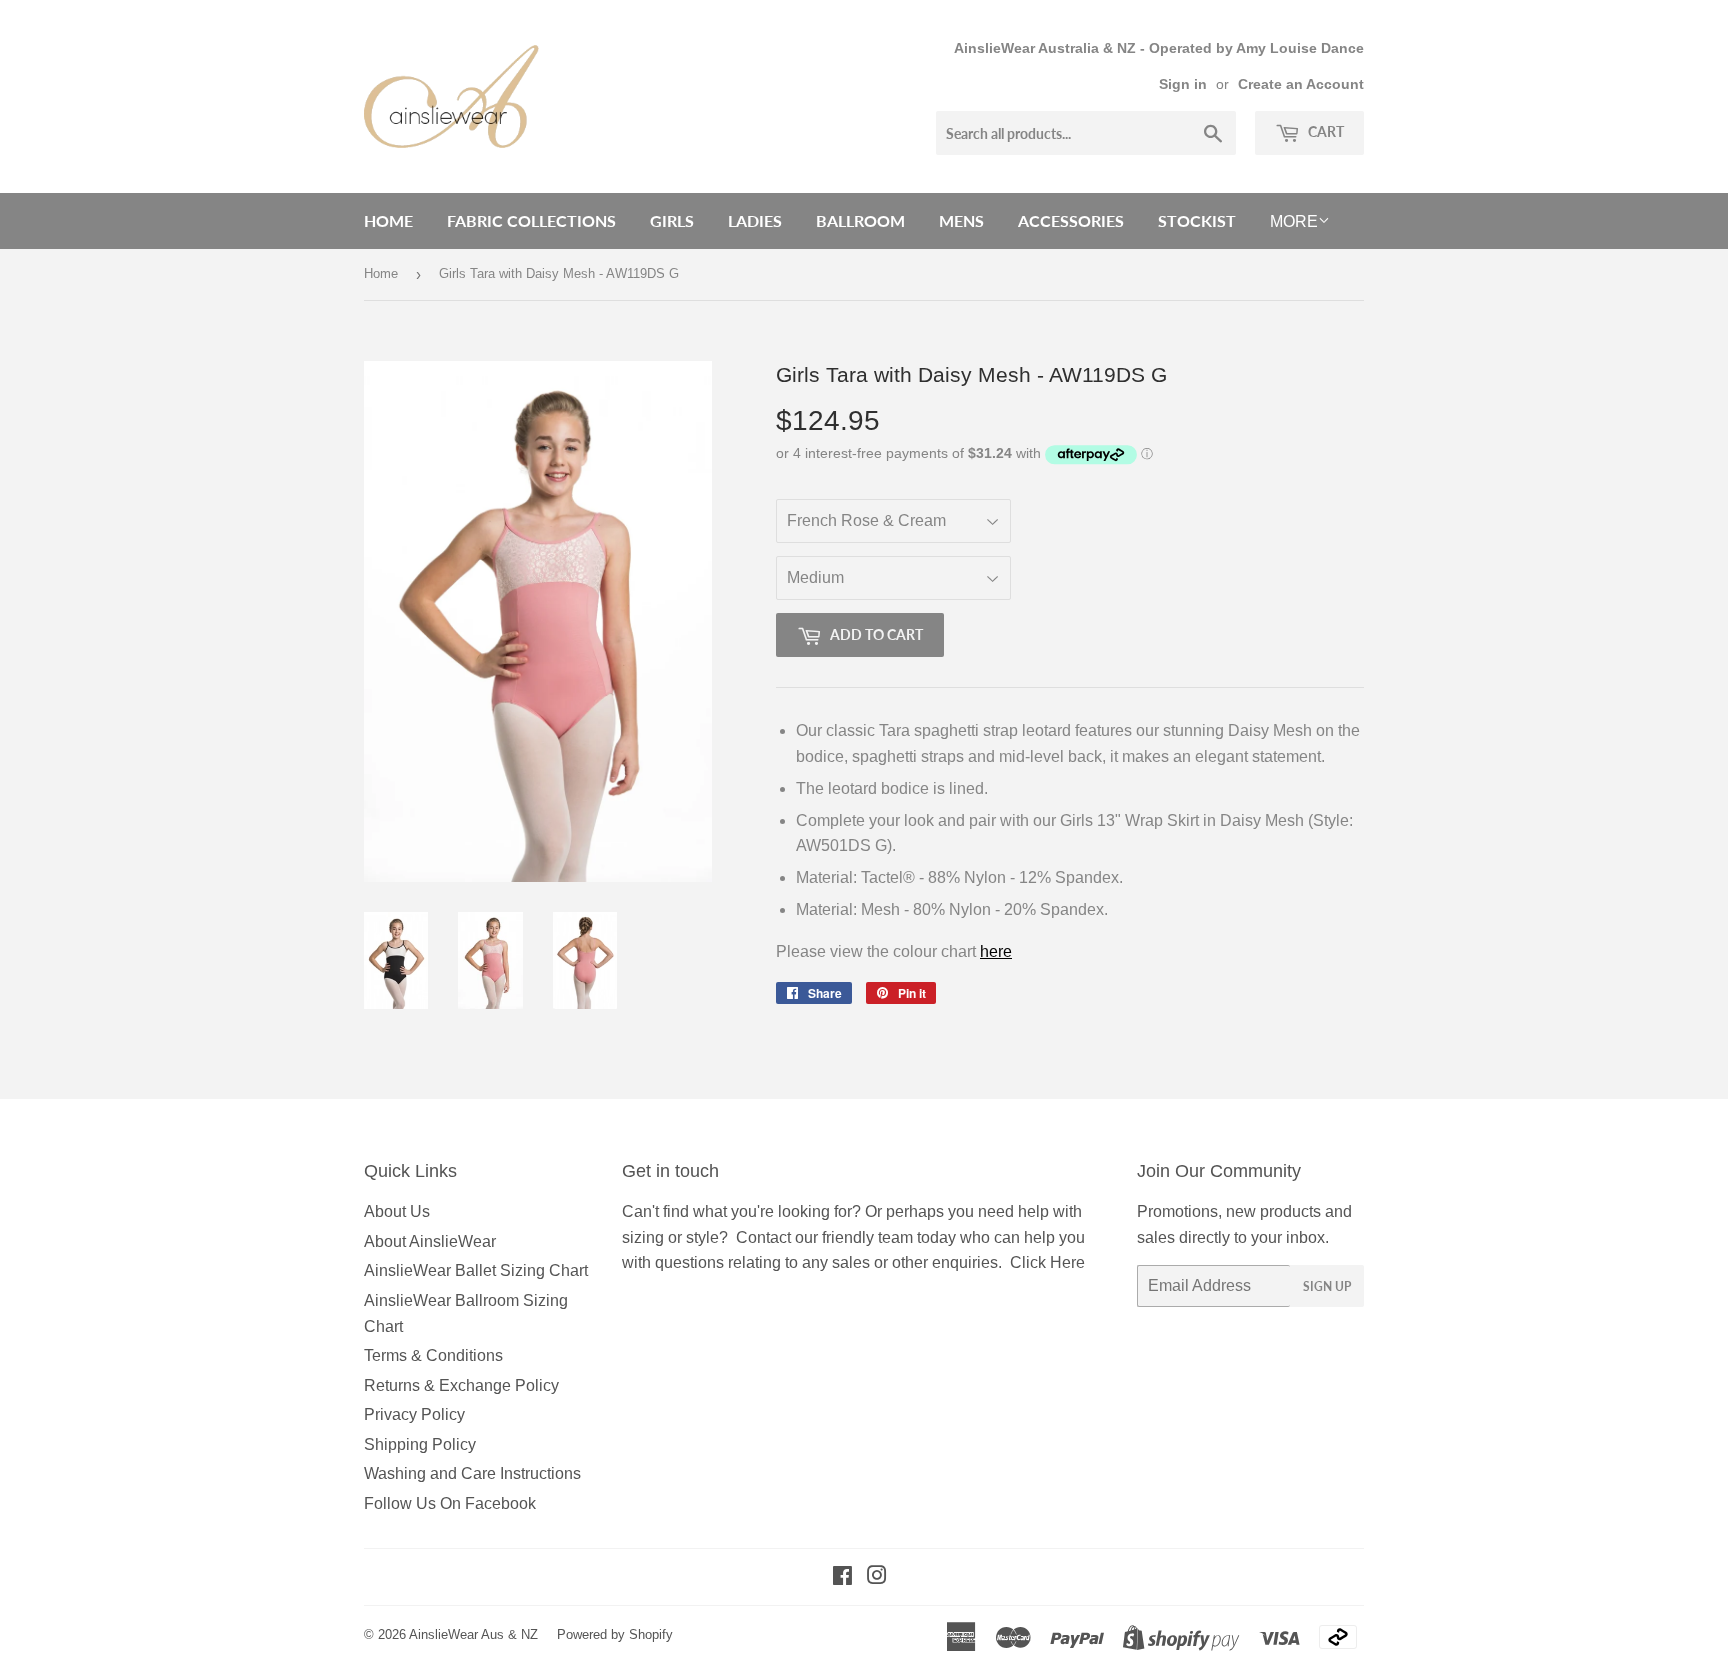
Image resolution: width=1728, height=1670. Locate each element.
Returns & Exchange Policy (461, 1385)
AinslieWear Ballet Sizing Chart (476, 1270)
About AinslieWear (430, 1241)
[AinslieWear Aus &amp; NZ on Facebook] (842, 1577)
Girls (672, 220)
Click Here (1047, 1262)
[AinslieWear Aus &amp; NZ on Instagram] (877, 1577)
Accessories (1071, 220)
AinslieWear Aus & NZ (473, 1634)
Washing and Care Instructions (472, 1473)
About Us (397, 1211)
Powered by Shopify (615, 1634)
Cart (1324, 131)
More (1294, 221)
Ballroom (860, 220)
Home (388, 220)
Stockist (1197, 220)
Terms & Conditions (433, 1355)
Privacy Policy (414, 1414)
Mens (961, 220)
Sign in (1183, 84)
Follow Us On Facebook (450, 1503)
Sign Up (1327, 1286)
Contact (763, 1237)
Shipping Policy (420, 1444)
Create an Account (1301, 84)
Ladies (755, 220)
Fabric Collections (531, 220)
